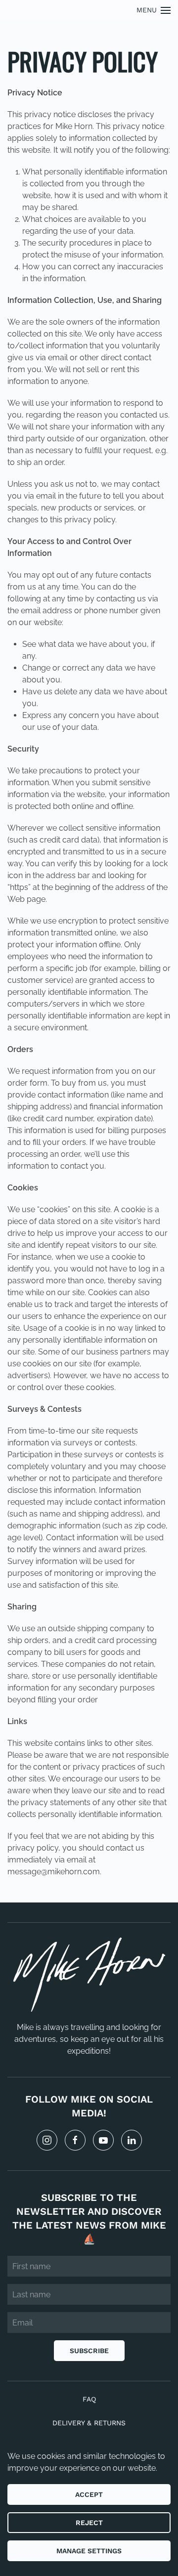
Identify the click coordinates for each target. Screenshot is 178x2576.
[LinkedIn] (132, 2140)
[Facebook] (75, 2140)
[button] (154, 10)
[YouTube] (103, 2140)
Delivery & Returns (89, 2423)
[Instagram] (47, 2140)
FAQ (89, 2399)
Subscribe (89, 2351)
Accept (89, 2494)
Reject (89, 2523)
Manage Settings (89, 2551)
